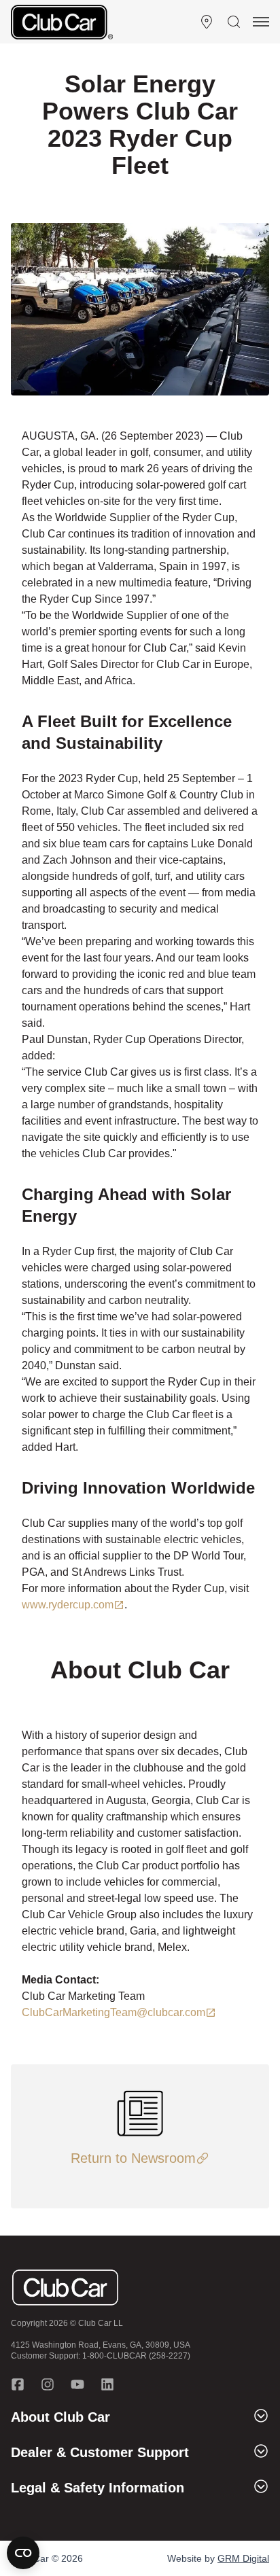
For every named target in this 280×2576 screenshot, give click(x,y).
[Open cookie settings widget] (23, 2553)
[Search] (234, 22)
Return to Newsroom (133, 2158)
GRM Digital (243, 2558)
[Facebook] (18, 2384)
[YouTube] (77, 2384)
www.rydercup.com (68, 1605)
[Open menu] (261, 22)
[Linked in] (107, 2384)
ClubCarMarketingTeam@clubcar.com (113, 2012)
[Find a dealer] (207, 22)
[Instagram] (48, 2384)
